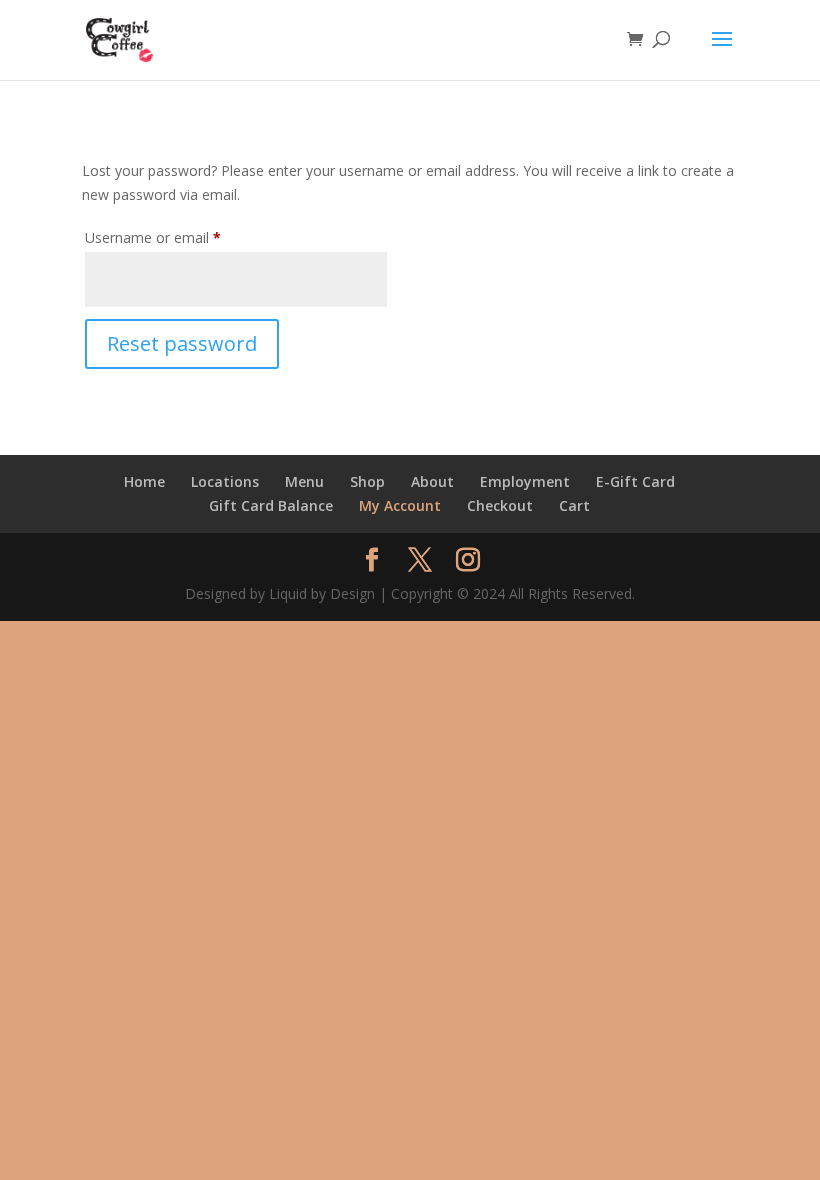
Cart (574, 505)
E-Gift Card (635, 481)
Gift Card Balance (271, 505)
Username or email (181, 237)
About (432, 481)
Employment (525, 481)
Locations (225, 481)
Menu (304, 481)
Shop (367, 481)
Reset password (182, 343)
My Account (400, 505)
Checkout (500, 505)
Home (144, 481)
